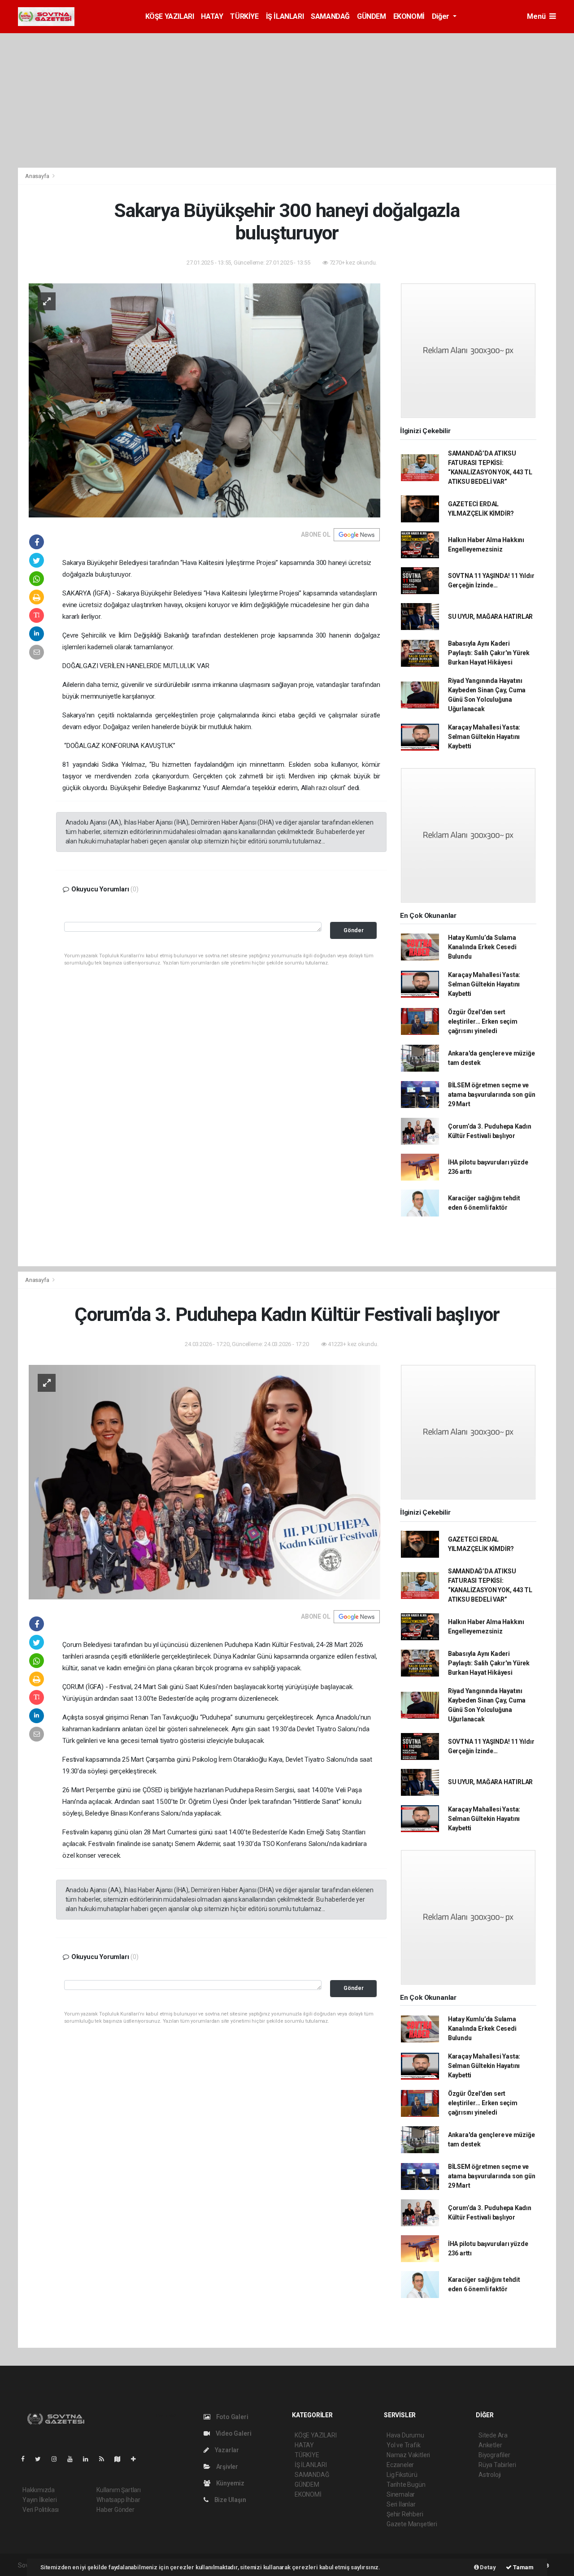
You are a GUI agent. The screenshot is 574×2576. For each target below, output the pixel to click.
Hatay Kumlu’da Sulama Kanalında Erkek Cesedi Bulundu (482, 947)
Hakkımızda (39, 2490)
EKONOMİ (409, 16)
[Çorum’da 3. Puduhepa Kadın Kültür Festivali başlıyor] (204, 1481)
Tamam (523, 2567)
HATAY (212, 16)
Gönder (354, 930)
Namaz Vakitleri (408, 2455)
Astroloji (490, 2475)
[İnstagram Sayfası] (58, 2459)
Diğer (441, 16)
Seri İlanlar (401, 2504)
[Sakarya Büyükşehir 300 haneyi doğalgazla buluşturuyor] (204, 400)
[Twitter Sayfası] (41, 2459)
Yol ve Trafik (404, 2445)
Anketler (490, 2445)
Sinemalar (401, 2494)
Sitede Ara (493, 2435)
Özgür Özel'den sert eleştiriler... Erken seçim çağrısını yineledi (483, 1021)
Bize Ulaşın (230, 2500)
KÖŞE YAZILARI (170, 16)
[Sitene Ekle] (137, 2459)
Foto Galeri (232, 2417)
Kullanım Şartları (119, 2490)
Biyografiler (494, 2455)
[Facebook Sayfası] (26, 2459)
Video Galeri (233, 2433)
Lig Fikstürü (402, 2475)
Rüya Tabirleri (497, 2465)
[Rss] (105, 2459)
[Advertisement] (287, 100)
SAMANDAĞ (330, 16)
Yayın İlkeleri (39, 2500)
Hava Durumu (405, 2435)
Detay (487, 2567)
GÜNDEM (372, 16)
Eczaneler (400, 2465)
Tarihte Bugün (406, 2485)
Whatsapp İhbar (118, 2500)
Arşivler (226, 2467)
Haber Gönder (115, 2510)
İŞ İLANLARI (285, 16)
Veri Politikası (41, 2510)
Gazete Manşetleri (412, 2524)
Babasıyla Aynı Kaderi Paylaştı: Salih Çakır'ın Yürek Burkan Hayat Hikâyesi (489, 653)
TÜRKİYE (244, 16)
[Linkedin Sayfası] (89, 2459)
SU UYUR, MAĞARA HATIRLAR (490, 617)
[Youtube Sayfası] (74, 2459)
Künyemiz (230, 2483)
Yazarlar (226, 2450)
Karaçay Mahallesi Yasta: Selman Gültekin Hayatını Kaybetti (484, 737)
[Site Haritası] (121, 2459)
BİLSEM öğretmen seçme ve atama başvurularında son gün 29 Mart (492, 1095)
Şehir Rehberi (405, 2514)
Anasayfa (38, 176)
